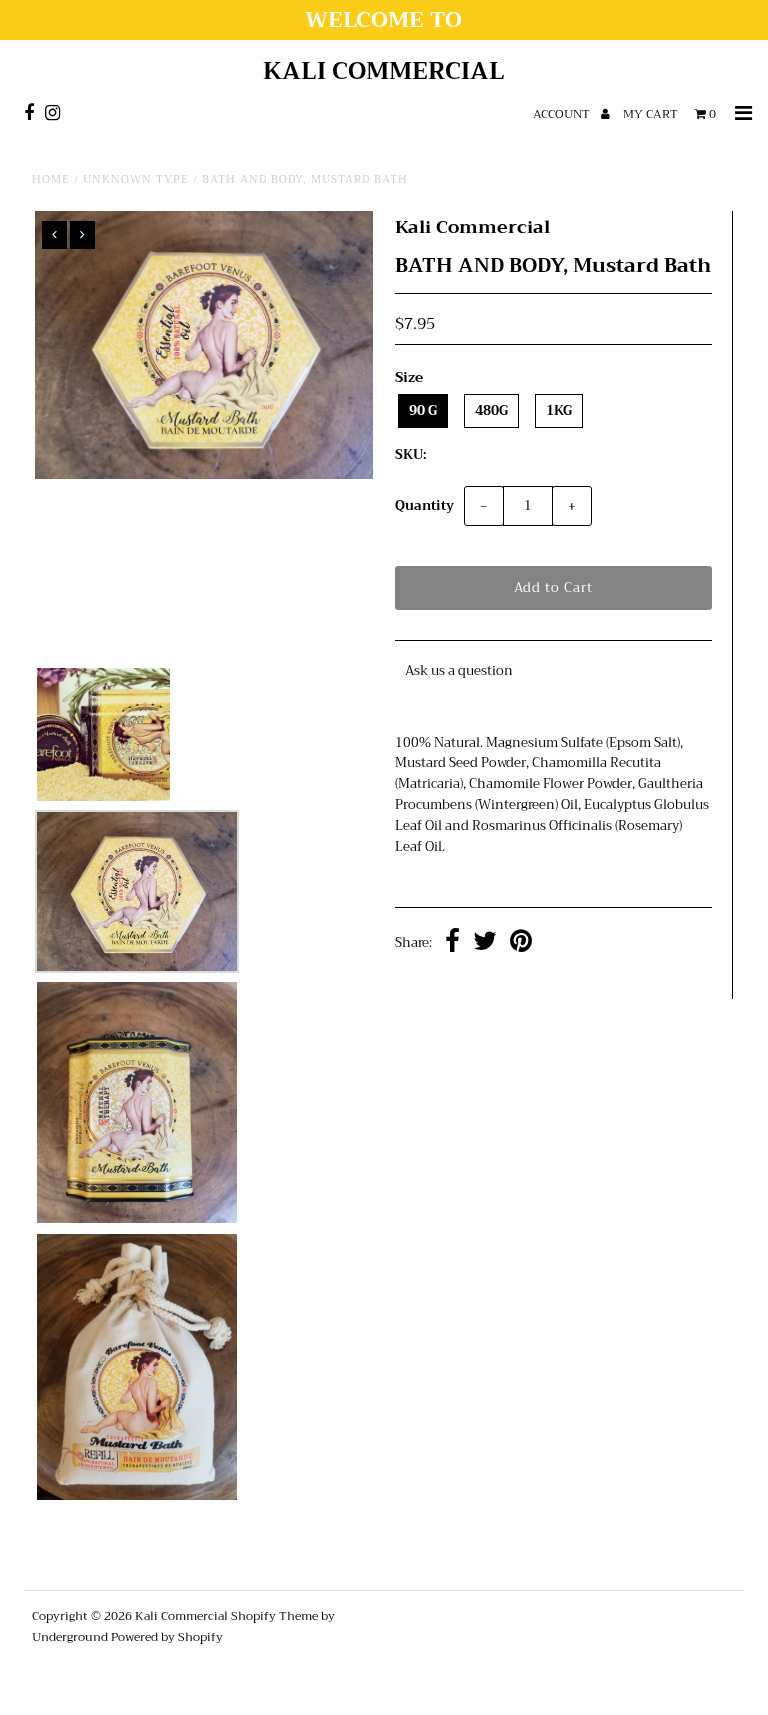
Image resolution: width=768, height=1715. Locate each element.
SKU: (410, 455)
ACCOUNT (563, 114)
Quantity (424, 505)
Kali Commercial (384, 71)
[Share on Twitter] (485, 943)
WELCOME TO (383, 20)
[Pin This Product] (521, 943)
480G (491, 410)
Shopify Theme (274, 1616)
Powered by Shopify (167, 1637)
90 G (423, 410)
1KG (559, 410)
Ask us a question (459, 670)
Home (51, 179)
